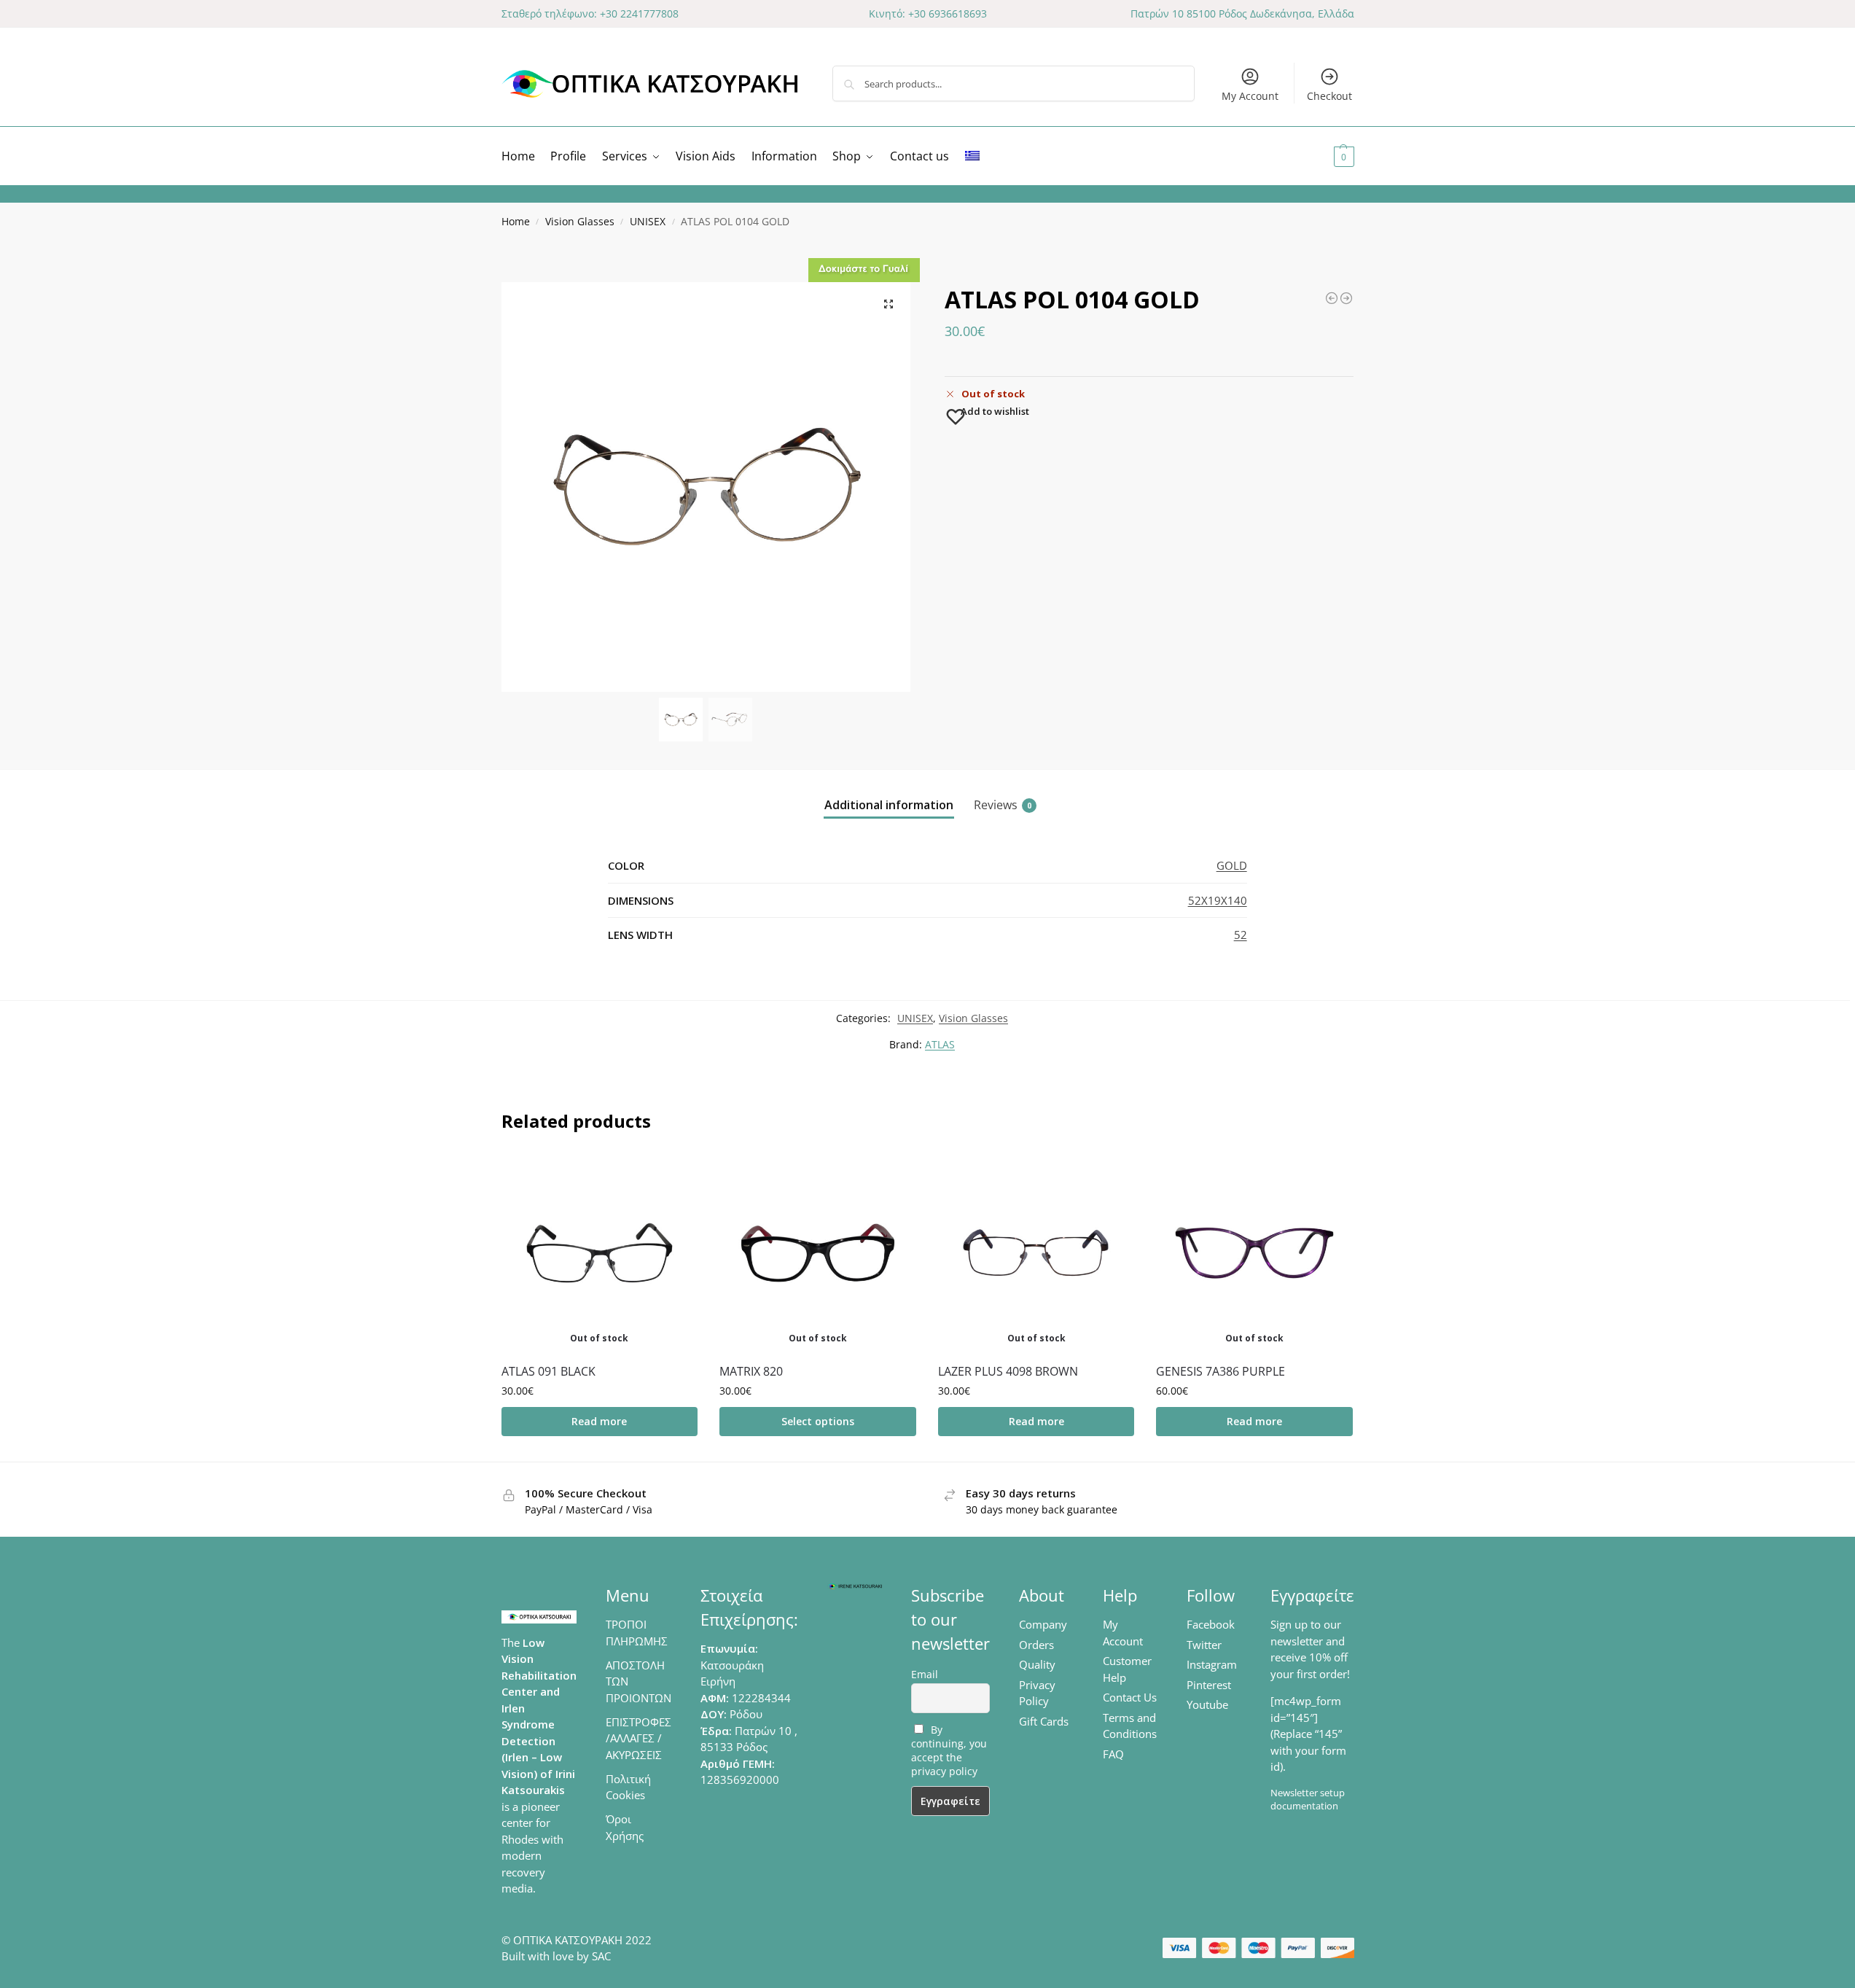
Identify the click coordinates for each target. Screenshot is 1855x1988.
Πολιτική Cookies (628, 1787)
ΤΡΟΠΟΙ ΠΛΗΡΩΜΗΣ (637, 1633)
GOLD (1232, 865)
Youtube (1207, 1704)
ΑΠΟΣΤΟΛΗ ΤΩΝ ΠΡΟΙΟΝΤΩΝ (638, 1681)
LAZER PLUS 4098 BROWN (1008, 1371)
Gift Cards (1044, 1721)
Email (925, 1674)
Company (1043, 1624)
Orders (1036, 1645)
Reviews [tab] (1003, 805)
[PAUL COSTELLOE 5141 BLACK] (1346, 298)
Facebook (1211, 1624)
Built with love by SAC (556, 1956)
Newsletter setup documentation (1308, 1799)
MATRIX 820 (751, 1371)
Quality (1037, 1664)
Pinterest (1209, 1685)
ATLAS (940, 1044)
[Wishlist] (676, 1177)
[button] (1326, 156)
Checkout (1329, 96)
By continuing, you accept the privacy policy (949, 1750)
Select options (818, 1421)
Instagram (1212, 1664)
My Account (1250, 96)
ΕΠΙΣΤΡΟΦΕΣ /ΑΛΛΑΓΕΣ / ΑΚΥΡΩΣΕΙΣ (638, 1738)
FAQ (1113, 1754)
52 (1241, 935)
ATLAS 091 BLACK (548, 1371)
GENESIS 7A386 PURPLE (1221, 1371)
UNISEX (648, 222)
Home (516, 222)
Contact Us (1130, 1697)
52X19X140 (1218, 900)
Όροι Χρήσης (625, 1827)
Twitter (1204, 1645)
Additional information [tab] (889, 805)
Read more (599, 1421)
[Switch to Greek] (972, 156)
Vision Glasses (580, 222)
